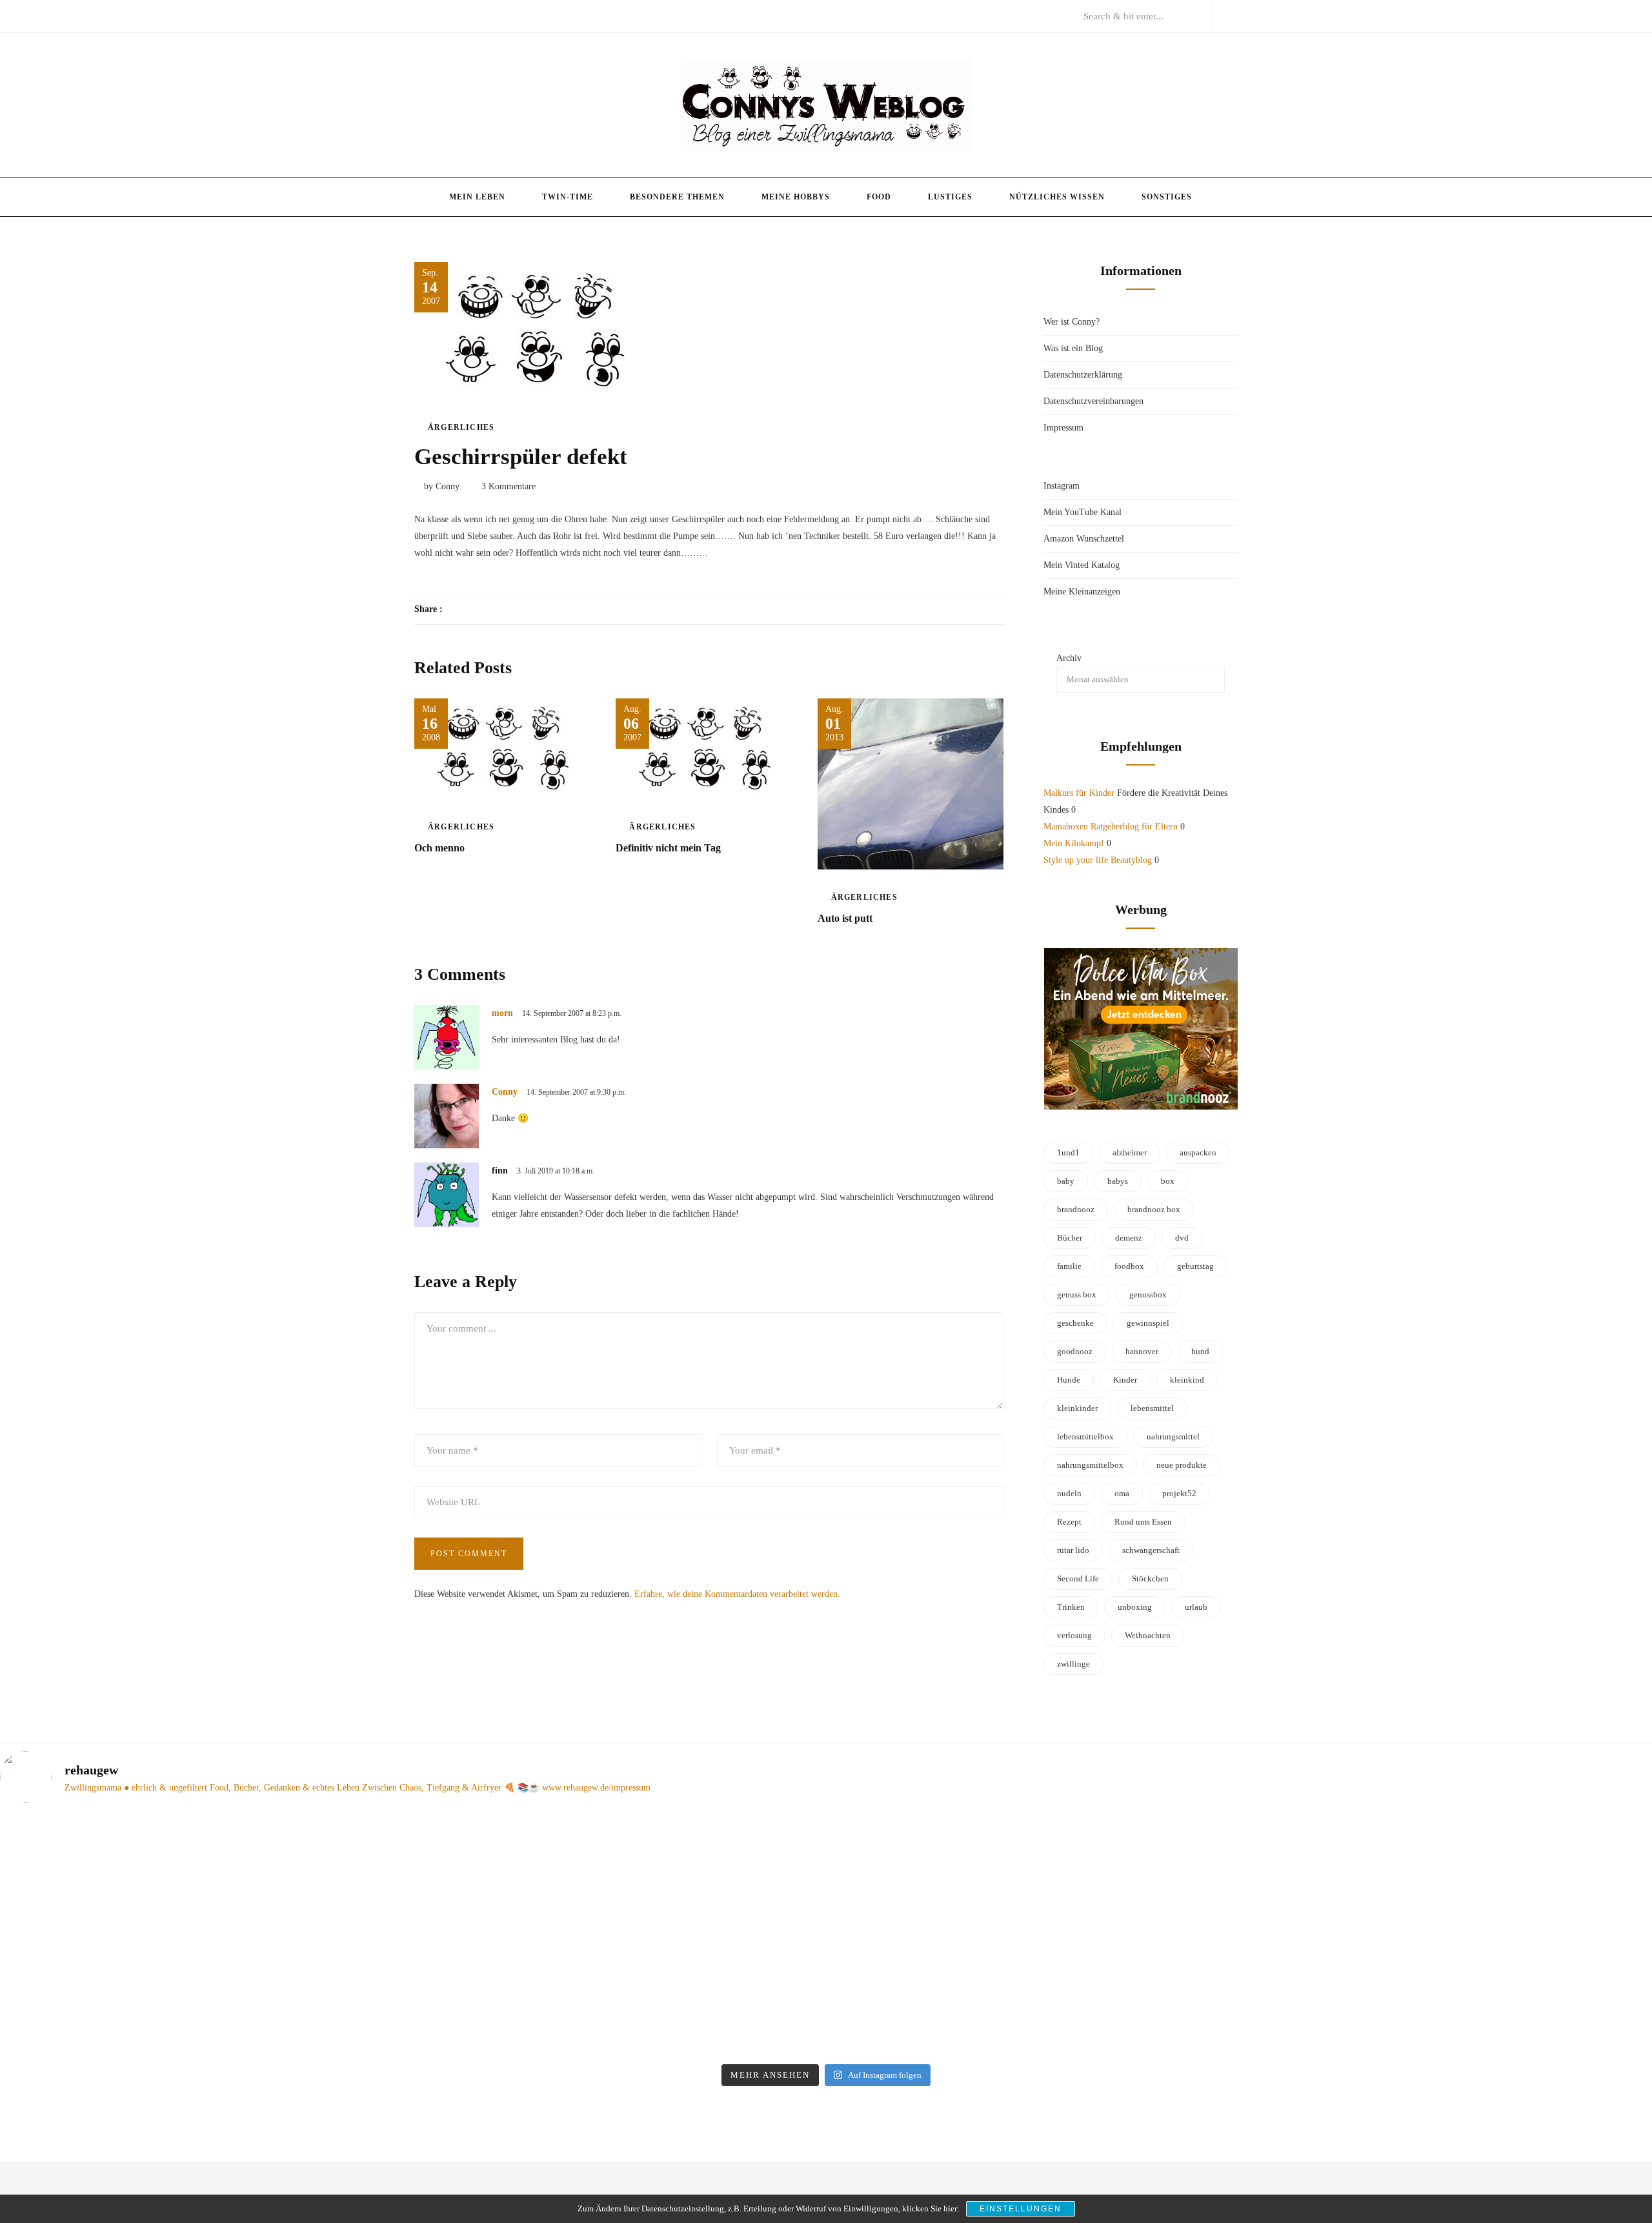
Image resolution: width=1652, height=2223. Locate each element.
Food (879, 197)
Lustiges (950, 197)
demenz (1129, 1238)
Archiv (1069, 658)
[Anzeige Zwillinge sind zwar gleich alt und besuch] (201, 1911)
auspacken (1198, 1152)
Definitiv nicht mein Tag (668, 848)
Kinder (1125, 1380)
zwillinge (1073, 1664)
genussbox (1148, 1294)
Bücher (1070, 1238)
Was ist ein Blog (1073, 348)
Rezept (1069, 1522)
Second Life (1078, 1578)
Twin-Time (568, 197)
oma (1122, 1493)
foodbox (1129, 1266)
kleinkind (1187, 1380)
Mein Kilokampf (1074, 843)
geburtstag (1195, 1266)
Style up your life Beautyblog (1098, 860)
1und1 (1068, 1152)
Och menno (439, 848)
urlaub (1196, 1607)
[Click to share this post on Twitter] (484, 609)
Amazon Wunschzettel (1084, 539)
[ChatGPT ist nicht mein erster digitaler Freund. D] (618, 1936)
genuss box (1077, 1294)
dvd (1182, 1238)
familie (1069, 1266)
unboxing (1135, 1607)
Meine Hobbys (796, 197)
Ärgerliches (461, 427)
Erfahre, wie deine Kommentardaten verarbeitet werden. (737, 1594)
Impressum (1063, 428)
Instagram (1062, 486)
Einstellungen (1021, 2209)
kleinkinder (1077, 1408)
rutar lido (1073, 1550)
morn (502, 1013)
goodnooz (1075, 1351)
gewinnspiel (1148, 1323)
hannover (1142, 1351)
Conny (505, 1092)
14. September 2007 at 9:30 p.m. (576, 1092)
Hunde (1069, 1380)
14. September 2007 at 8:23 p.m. (572, 1013)
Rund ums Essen (1143, 1522)
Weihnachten (1148, 1635)
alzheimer (1130, 1152)
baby (1066, 1181)
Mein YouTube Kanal (1083, 512)
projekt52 (1179, 1493)
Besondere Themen (677, 197)
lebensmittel (1152, 1408)
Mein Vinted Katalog (1082, 565)
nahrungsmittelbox (1090, 1465)
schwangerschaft (1151, 1550)
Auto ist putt (845, 918)
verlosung (1074, 1635)
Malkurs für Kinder (1079, 793)
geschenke (1075, 1323)
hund (1200, 1351)
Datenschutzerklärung (1083, 375)
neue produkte (1182, 1465)
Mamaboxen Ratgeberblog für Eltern (1111, 827)
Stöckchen (1150, 1578)
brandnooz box (1154, 1209)
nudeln (1069, 1493)
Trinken (1071, 1607)
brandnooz (1076, 1209)
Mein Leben (477, 197)
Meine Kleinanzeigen (1082, 592)
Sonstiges (1167, 197)
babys (1118, 1181)
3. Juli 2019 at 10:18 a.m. (556, 1171)
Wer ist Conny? (1072, 322)
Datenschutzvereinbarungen (1093, 401)
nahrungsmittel (1173, 1436)
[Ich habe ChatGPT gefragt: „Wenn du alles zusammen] (1034, 1902)
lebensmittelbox (1085, 1436)
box (1168, 1181)
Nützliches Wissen (1057, 197)
